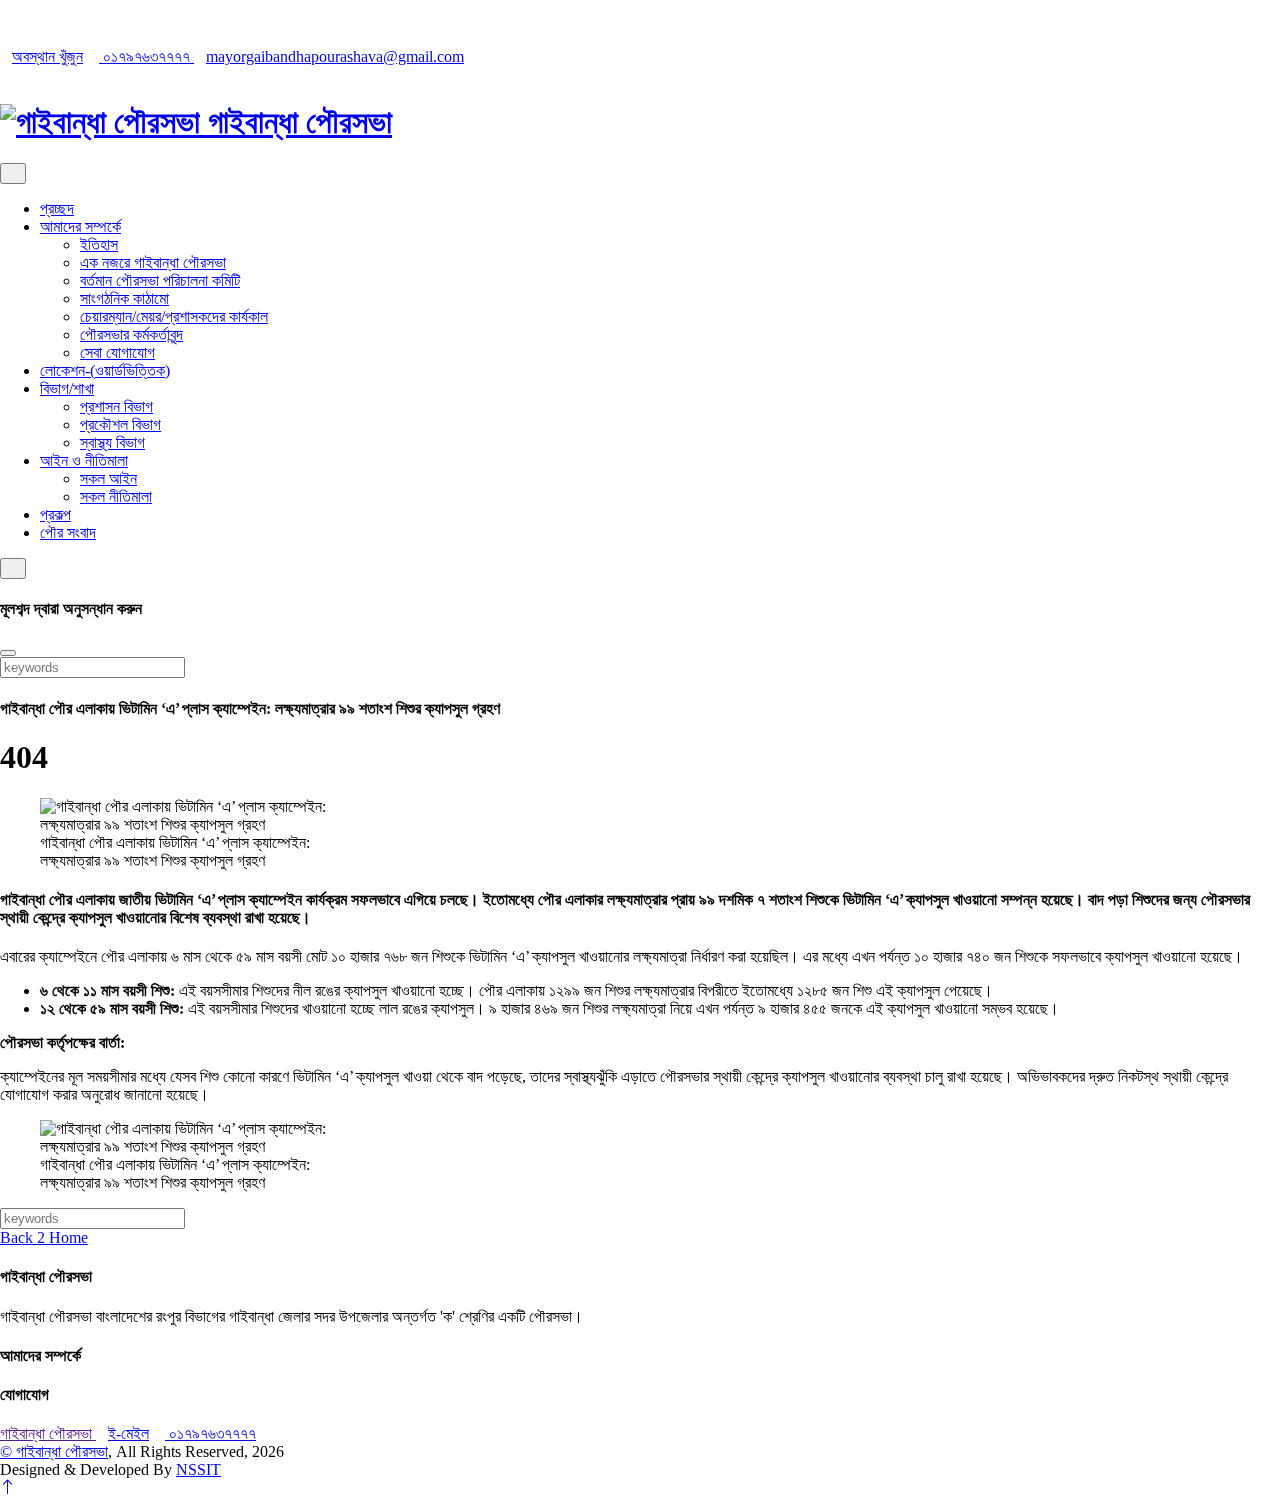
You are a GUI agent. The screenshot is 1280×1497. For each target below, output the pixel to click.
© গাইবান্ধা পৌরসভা (54, 1451)
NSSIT (198, 1469)
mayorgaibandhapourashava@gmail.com (335, 56)
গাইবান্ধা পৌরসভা (48, 1433)
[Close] (8, 653)
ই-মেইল (128, 1433)
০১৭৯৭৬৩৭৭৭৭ (146, 56)
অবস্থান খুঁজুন (47, 56)
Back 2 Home (44, 1237)
